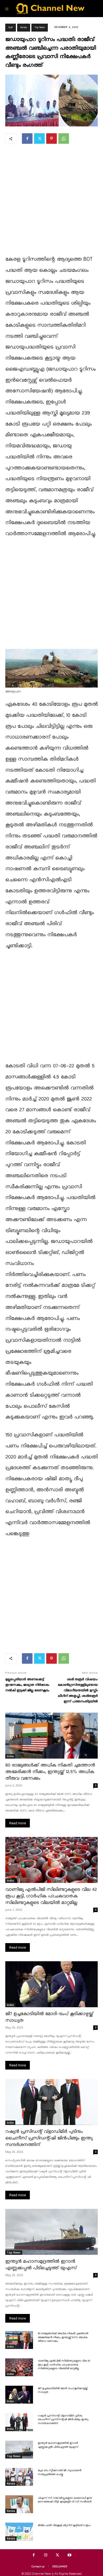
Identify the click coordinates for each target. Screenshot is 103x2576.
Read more (18, 1823)
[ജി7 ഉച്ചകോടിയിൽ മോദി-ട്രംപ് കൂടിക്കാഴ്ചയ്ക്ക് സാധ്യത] (51, 1984)
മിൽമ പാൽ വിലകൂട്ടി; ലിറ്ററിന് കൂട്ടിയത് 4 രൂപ (64, 2526)
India (10, 1756)
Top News (40, 27)
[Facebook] (27, 139)
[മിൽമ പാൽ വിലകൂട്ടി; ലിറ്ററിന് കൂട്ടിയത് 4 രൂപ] (19, 2532)
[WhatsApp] (64, 139)
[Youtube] (69, 2555)
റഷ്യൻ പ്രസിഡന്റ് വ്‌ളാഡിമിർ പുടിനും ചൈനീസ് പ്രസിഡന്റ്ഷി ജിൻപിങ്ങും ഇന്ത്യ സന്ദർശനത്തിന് (49, 2138)
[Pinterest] (51, 139)
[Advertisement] (51, 203)
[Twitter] (39, 139)
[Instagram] (46, 2555)
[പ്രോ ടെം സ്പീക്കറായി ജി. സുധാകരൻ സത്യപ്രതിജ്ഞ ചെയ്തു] (19, 2477)
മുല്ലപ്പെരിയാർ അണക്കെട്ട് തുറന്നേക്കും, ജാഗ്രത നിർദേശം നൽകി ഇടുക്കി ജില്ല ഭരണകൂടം (27, 1685)
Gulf (11, 27)
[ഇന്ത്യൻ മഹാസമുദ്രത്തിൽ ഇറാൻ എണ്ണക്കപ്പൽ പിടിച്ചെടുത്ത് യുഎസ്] (51, 2232)
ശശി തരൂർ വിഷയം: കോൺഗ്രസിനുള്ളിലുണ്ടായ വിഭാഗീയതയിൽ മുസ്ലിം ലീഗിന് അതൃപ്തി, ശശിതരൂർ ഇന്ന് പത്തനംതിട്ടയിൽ (78, 1690)
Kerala (24, 27)
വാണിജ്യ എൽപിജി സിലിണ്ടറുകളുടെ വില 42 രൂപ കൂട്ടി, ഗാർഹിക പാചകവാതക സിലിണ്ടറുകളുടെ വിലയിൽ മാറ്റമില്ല (51, 1896)
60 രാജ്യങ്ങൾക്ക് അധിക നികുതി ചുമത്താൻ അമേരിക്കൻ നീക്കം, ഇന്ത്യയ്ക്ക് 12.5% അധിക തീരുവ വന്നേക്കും (50, 1772)
